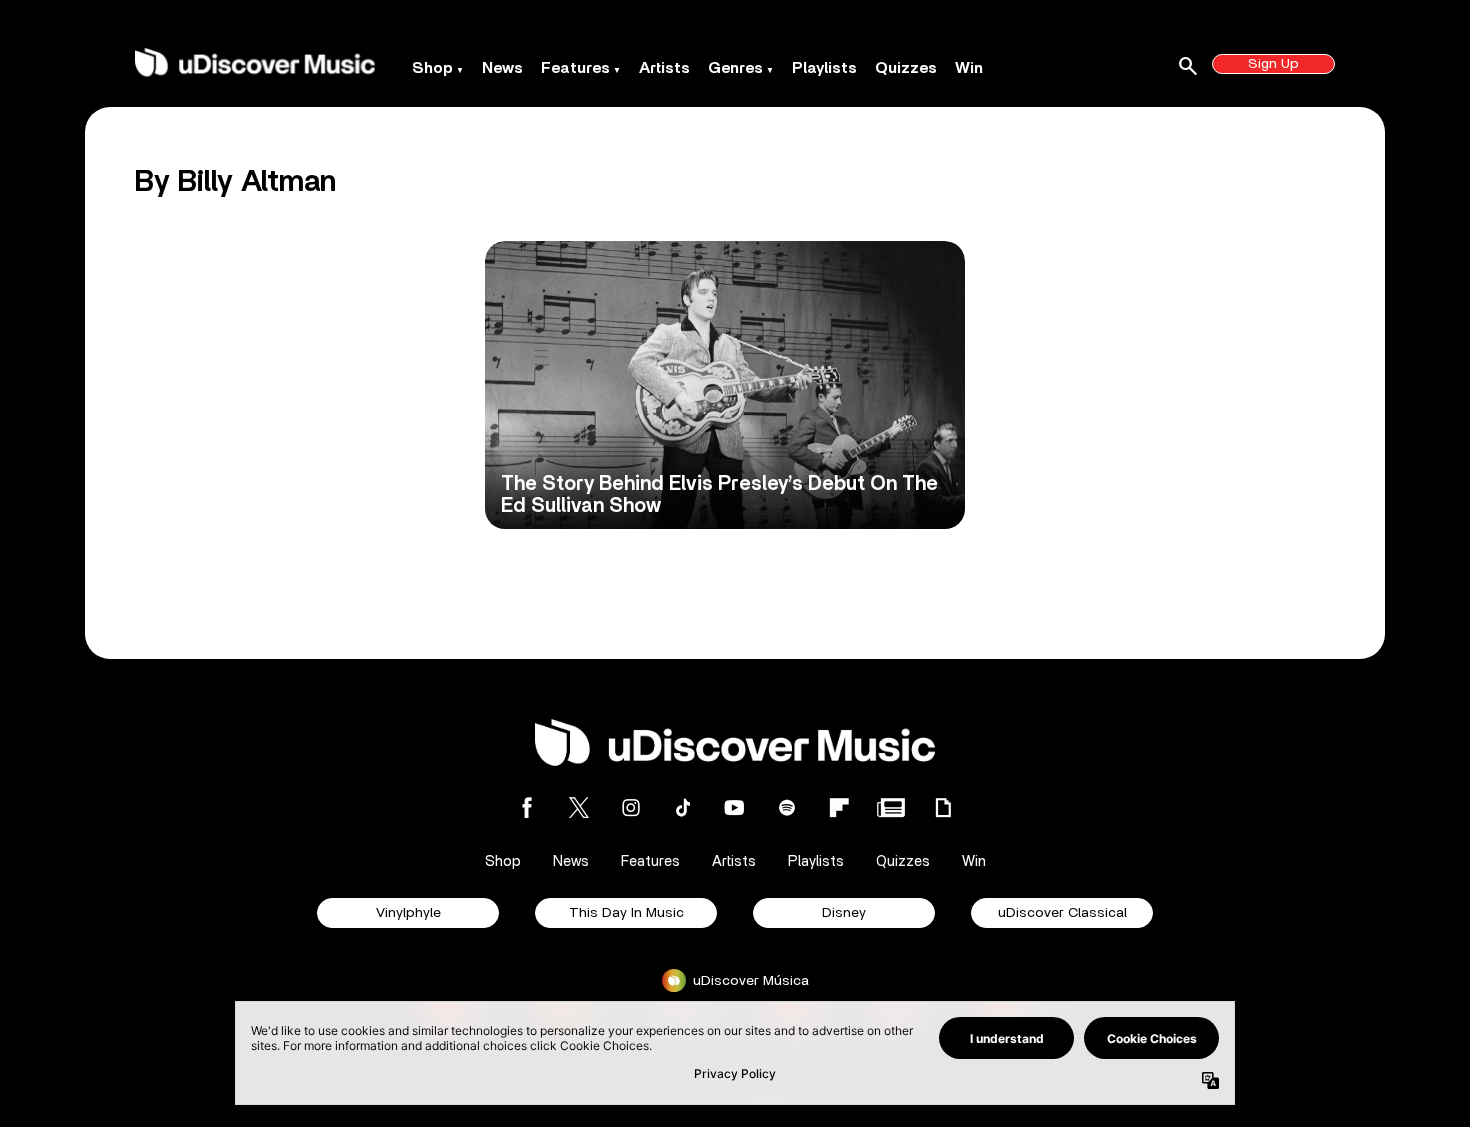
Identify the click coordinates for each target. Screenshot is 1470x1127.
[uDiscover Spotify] (787, 807)
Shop (432, 68)
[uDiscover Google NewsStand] (891, 807)
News (502, 68)
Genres (735, 68)
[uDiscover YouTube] (735, 807)
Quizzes (906, 68)
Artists (664, 68)
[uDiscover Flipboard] (839, 807)
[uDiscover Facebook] (527, 807)
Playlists (824, 68)
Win (969, 68)
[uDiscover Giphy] (943, 807)
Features (575, 68)
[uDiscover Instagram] (631, 807)
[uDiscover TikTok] (683, 807)
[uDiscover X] (579, 807)
